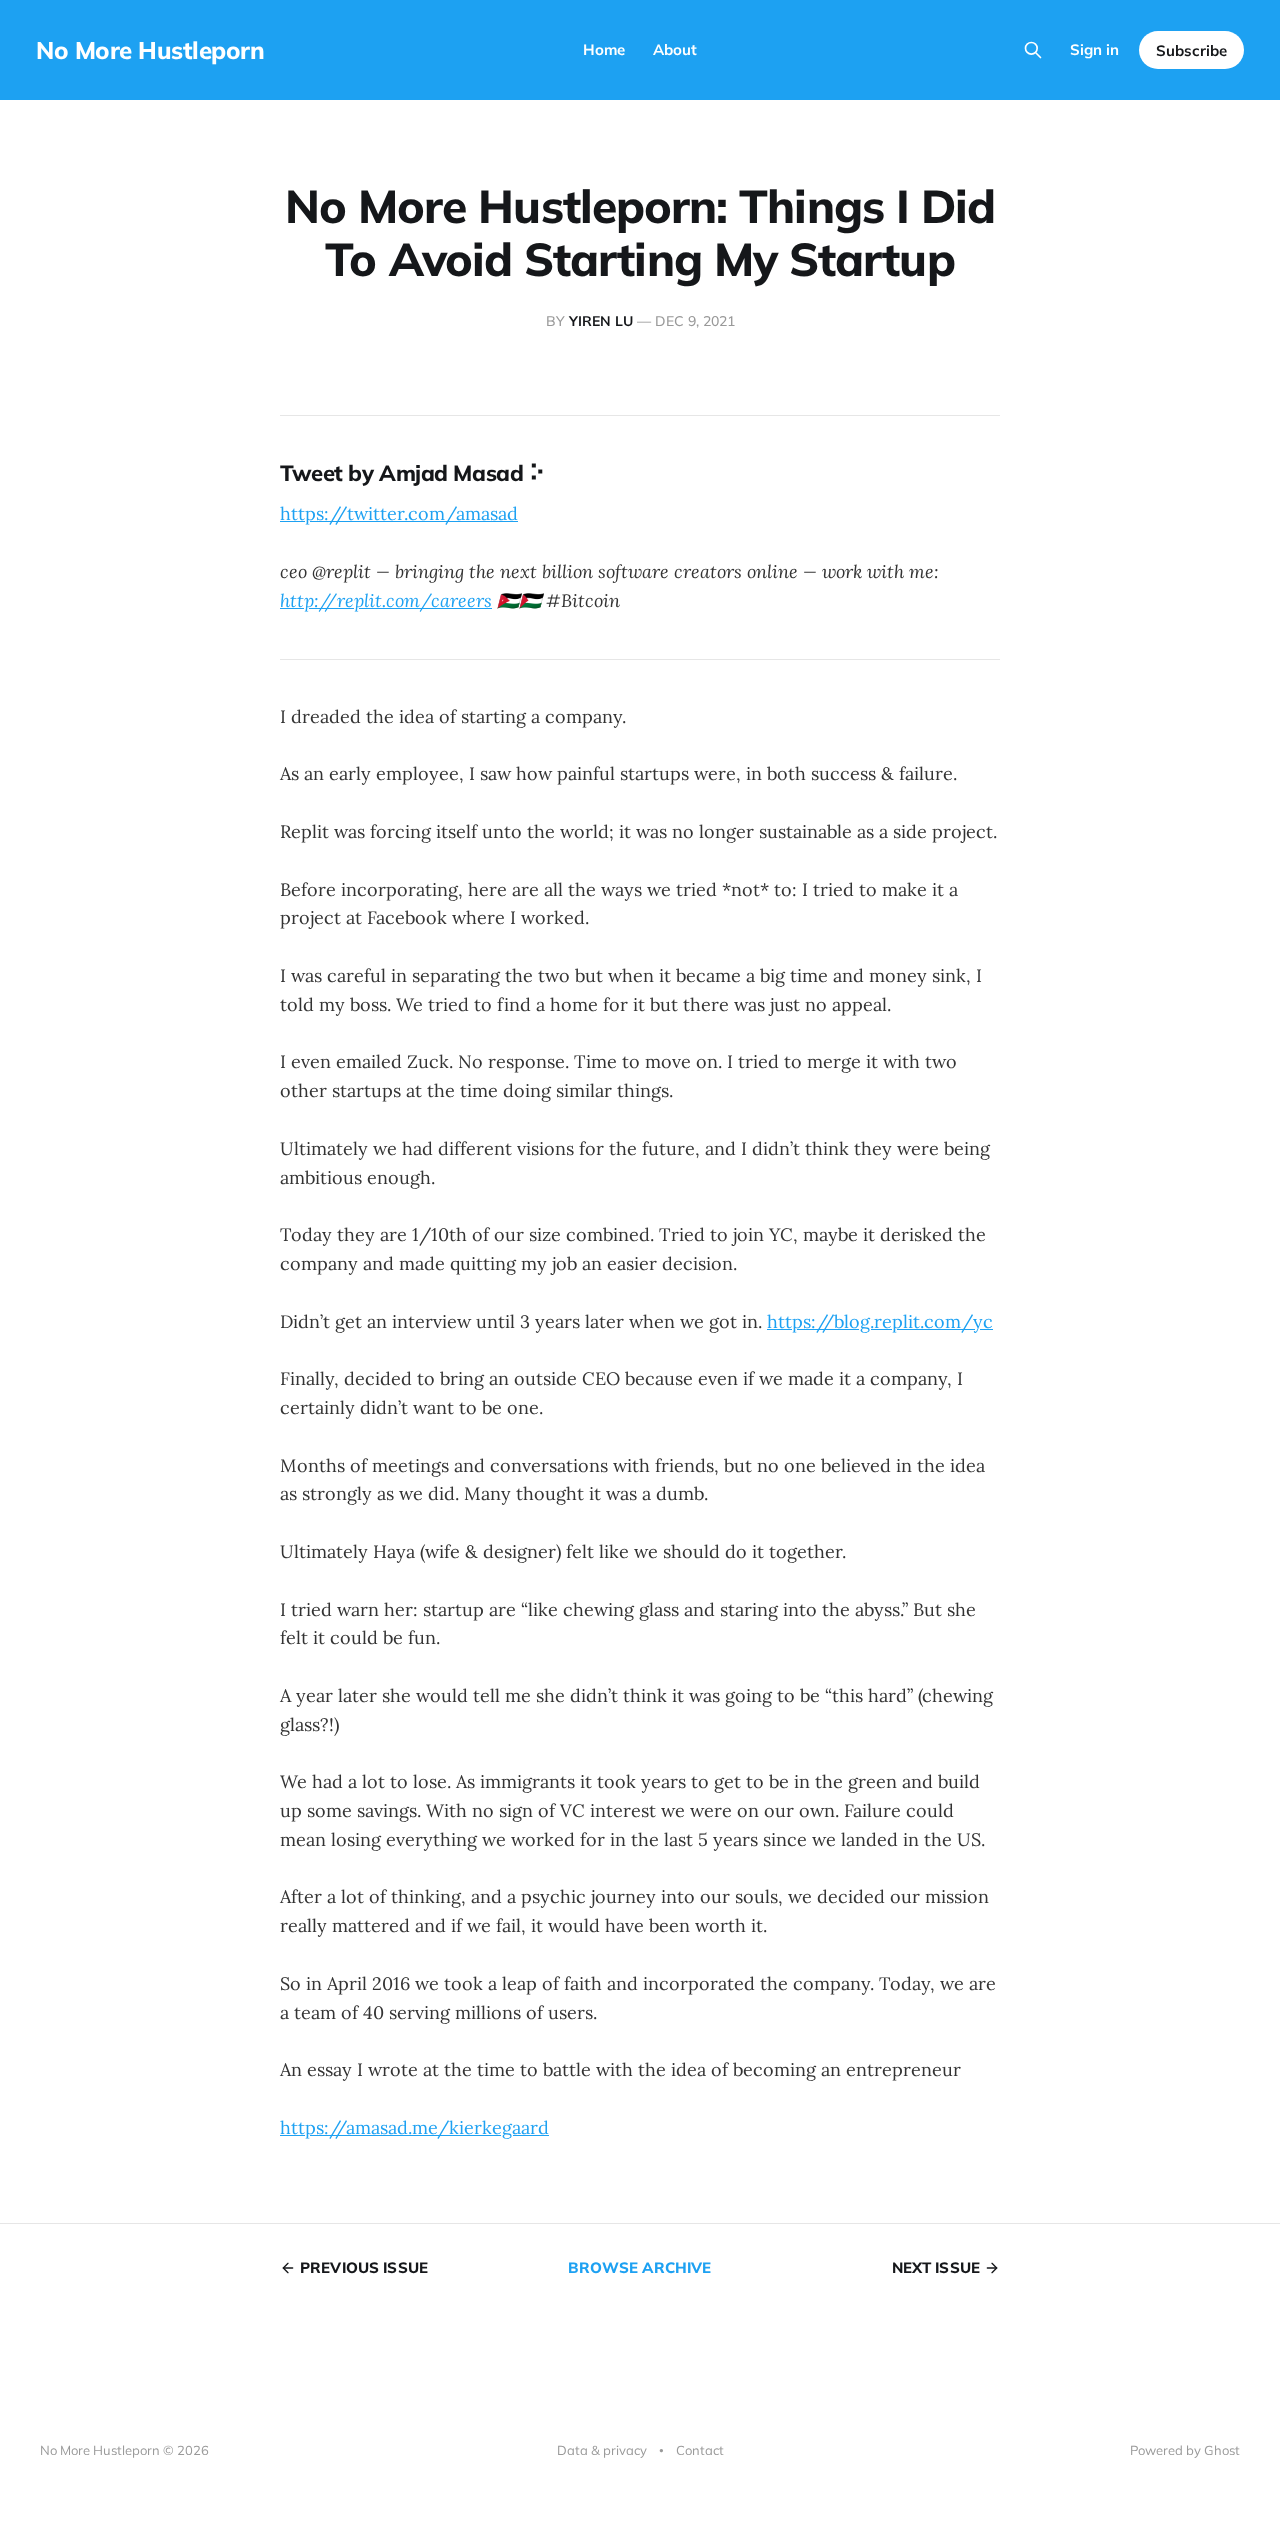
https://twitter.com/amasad (399, 513)
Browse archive (639, 2267)
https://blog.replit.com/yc (880, 1321)
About (675, 49)
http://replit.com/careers (386, 600)
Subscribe (1191, 50)
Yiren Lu (601, 321)
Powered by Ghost (1185, 2450)
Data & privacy (602, 2450)
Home (604, 49)
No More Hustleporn (150, 50)
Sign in (1094, 49)
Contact (700, 2450)
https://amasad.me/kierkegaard (414, 2127)
